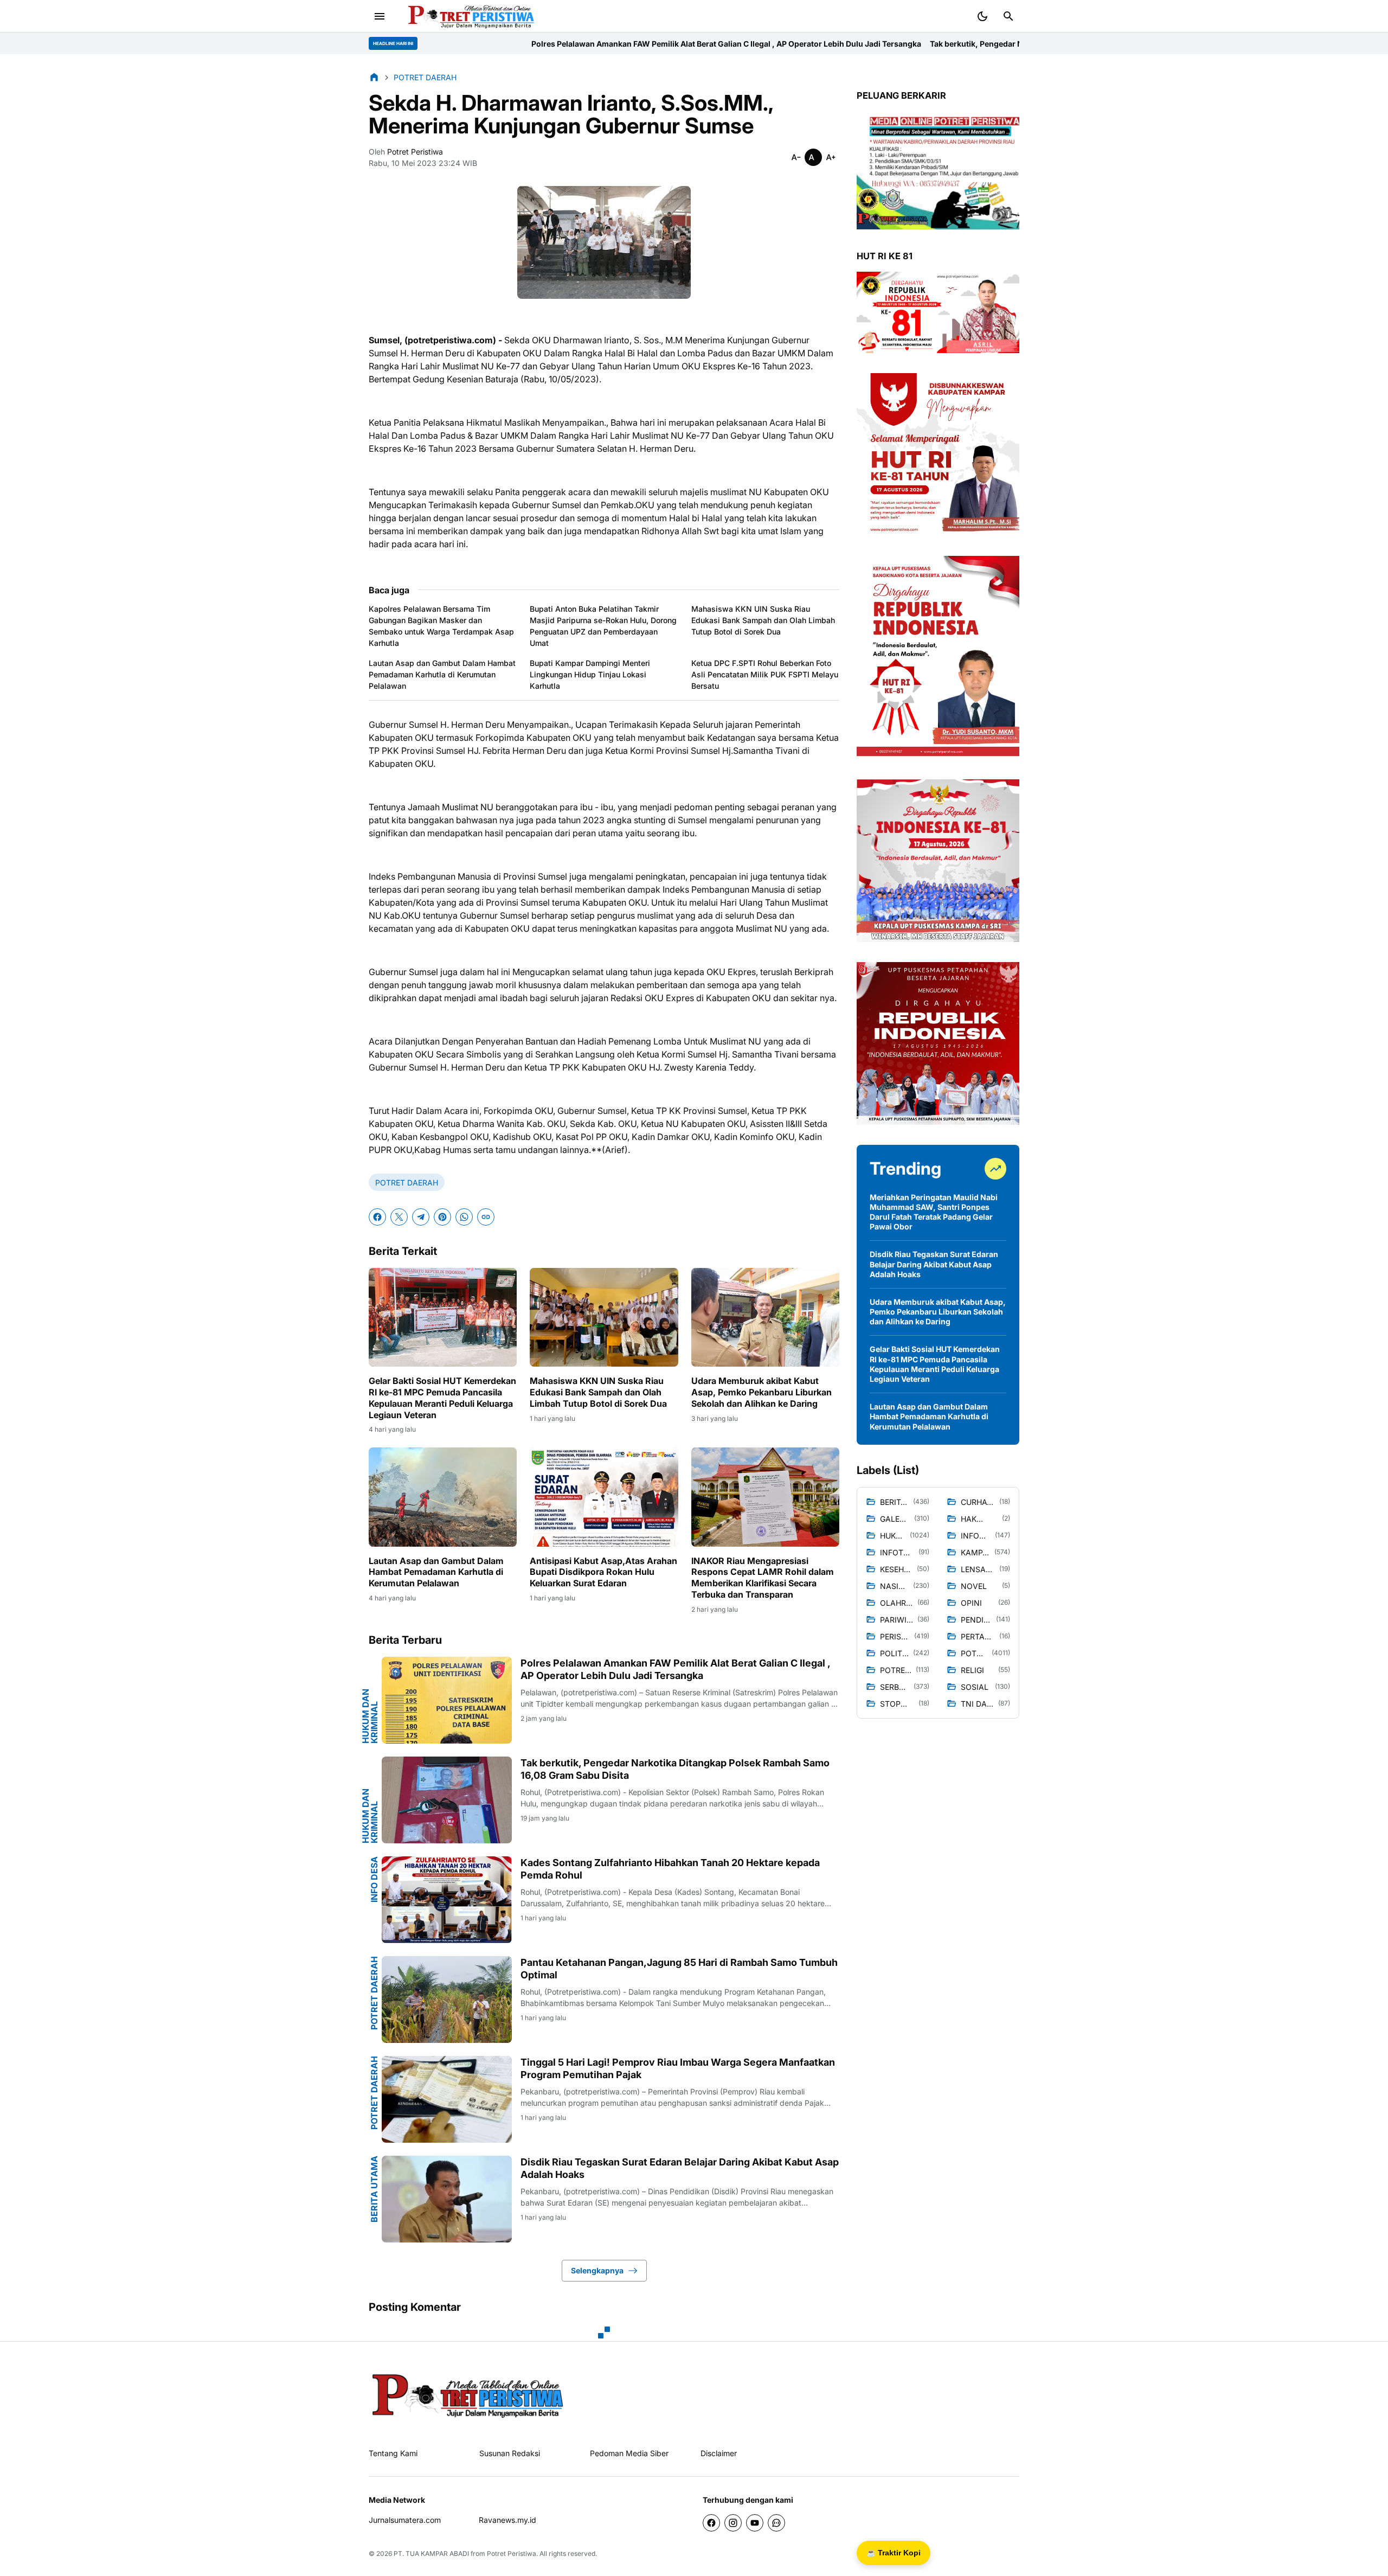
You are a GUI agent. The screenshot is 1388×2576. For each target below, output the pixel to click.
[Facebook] (377, 1217)
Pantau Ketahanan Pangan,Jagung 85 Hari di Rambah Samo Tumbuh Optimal (679, 1969)
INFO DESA (374, 1879)
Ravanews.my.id (507, 2520)
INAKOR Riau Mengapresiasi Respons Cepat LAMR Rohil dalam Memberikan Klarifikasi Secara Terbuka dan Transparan (763, 1578)
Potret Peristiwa (512, 2553)
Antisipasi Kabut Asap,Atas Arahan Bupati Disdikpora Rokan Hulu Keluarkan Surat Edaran (603, 1572)
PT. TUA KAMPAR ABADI (431, 2553)
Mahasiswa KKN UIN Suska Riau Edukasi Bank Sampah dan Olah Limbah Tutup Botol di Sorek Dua (763, 620)
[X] (399, 1217)
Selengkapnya (597, 2270)
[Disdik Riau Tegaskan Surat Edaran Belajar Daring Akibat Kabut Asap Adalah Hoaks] (447, 2199)
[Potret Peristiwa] (467, 16)
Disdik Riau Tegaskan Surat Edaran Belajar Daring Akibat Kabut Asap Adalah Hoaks (680, 2168)
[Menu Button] (380, 16)
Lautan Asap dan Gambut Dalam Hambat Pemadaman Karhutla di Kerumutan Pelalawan (442, 674)
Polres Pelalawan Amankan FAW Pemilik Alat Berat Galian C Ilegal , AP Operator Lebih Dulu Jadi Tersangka (484, 44)
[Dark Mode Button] (982, 16)
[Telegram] (421, 1217)
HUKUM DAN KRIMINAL (370, 1716)
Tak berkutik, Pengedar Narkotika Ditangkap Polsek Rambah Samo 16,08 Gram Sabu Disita (854, 44)
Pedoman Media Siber (629, 2453)
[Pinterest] (442, 1217)
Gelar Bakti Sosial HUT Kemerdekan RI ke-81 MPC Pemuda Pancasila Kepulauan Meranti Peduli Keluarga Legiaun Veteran (442, 1398)
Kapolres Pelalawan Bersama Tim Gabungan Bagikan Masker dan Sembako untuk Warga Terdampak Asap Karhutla (441, 626)
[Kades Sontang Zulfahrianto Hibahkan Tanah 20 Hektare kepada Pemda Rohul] (447, 1900)
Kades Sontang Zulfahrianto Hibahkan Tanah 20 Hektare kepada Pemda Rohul (670, 1869)
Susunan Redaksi (510, 2453)
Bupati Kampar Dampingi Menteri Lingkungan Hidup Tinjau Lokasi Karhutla (590, 674)
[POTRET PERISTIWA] (468, 2395)
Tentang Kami (393, 2453)
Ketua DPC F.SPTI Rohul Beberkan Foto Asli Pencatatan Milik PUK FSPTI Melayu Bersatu (765, 674)
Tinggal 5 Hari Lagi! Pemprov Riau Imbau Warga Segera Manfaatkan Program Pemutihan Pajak (678, 2068)
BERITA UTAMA (374, 2189)
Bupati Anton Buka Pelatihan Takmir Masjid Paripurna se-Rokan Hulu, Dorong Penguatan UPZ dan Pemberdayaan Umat (603, 626)
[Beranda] (374, 77)
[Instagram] (733, 2523)
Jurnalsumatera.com (405, 2520)
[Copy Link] (486, 1217)
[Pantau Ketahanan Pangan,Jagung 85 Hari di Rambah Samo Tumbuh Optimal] (447, 2000)
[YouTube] (755, 2523)
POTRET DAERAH (407, 1183)
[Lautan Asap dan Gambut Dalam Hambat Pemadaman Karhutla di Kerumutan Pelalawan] (443, 1497)
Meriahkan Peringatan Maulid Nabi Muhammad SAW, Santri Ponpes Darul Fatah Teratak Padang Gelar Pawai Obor (934, 1212)
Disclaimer (719, 2453)
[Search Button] (1008, 16)
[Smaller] (796, 157)
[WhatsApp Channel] (776, 2523)
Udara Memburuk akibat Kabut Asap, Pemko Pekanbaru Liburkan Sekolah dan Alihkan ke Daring (762, 1392)
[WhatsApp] (464, 1217)
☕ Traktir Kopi (894, 2553)
